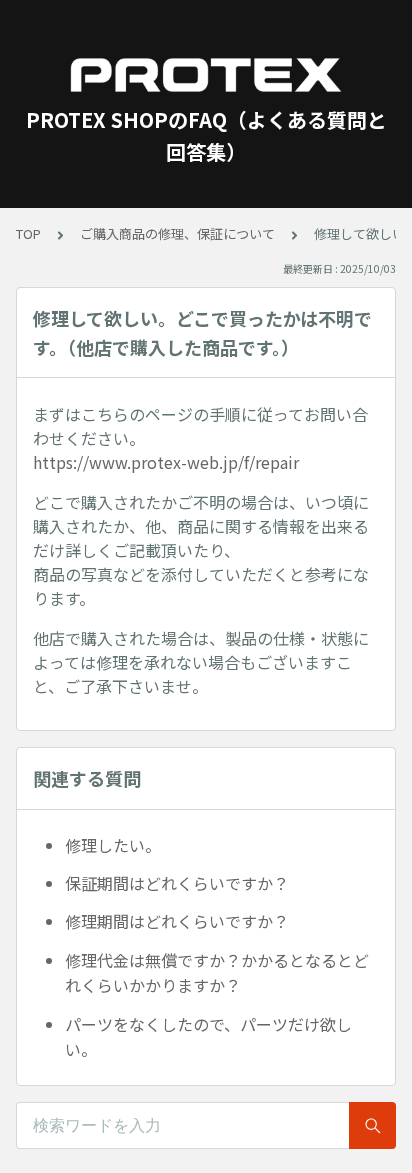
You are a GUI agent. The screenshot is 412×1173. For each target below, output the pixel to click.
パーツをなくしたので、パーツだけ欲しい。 (208, 1037)
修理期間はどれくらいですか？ (177, 921)
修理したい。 (113, 845)
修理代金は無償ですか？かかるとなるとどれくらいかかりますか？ (217, 973)
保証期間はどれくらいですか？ (177, 883)
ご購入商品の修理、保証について (177, 233)
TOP (28, 233)
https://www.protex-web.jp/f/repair (166, 462)
